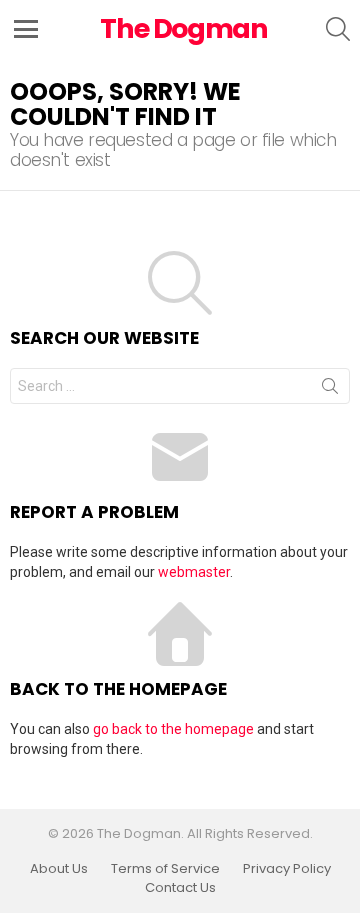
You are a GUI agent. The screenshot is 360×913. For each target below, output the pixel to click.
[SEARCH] (338, 29)
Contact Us (180, 888)
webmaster (194, 572)
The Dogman (184, 28)
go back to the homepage (173, 729)
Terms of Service (165, 869)
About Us (59, 869)
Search (330, 390)
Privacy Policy (287, 869)
